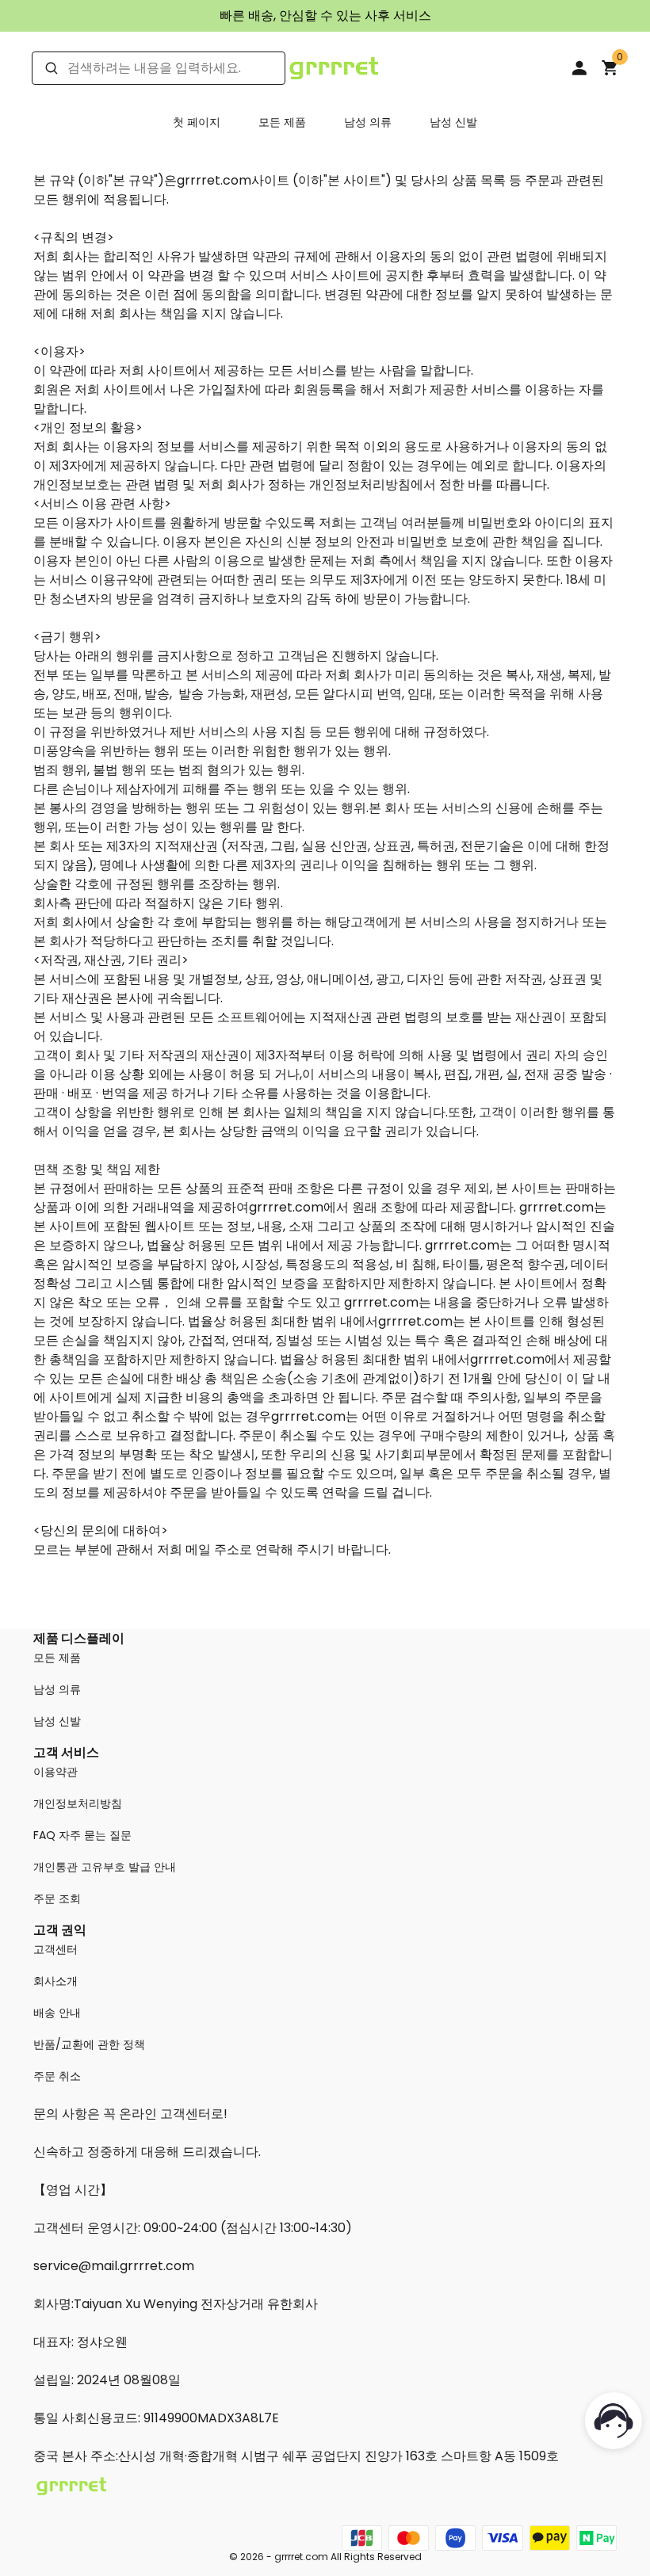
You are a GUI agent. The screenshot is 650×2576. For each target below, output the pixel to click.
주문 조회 (57, 1899)
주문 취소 (57, 2076)
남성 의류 (368, 122)
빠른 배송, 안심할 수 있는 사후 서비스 (325, 15)
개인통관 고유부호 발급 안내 (105, 1867)
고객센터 (55, 1949)
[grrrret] (334, 67)
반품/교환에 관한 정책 (89, 2044)
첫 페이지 (197, 122)
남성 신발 (453, 122)
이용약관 (55, 1772)
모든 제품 (282, 122)
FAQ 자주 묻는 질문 (82, 1835)
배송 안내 (57, 2013)
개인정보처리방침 (78, 1803)
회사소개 (55, 1981)
